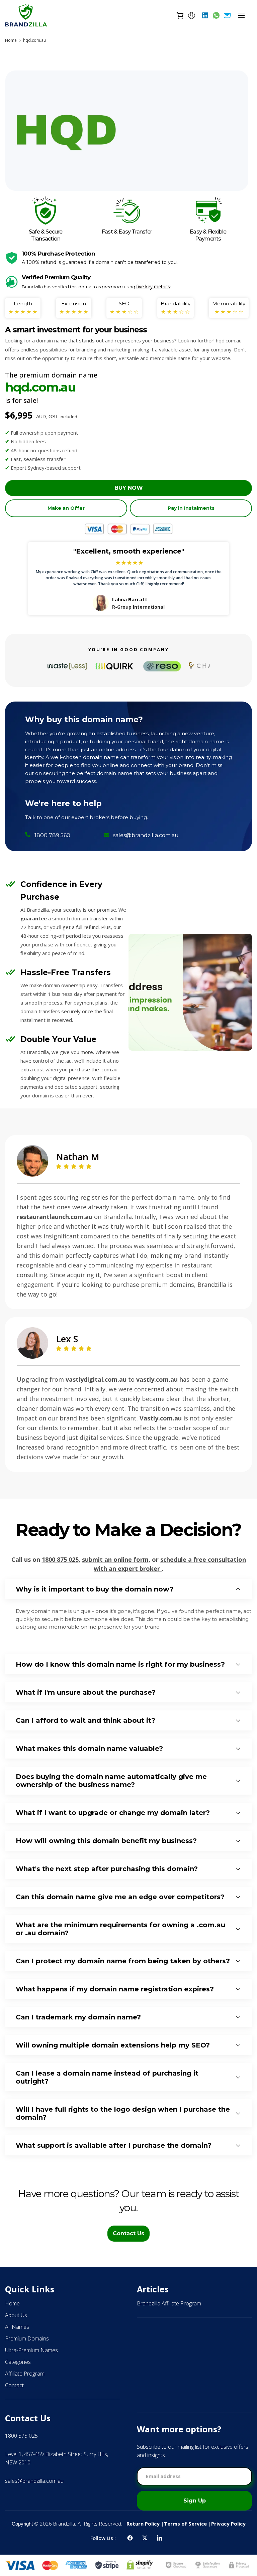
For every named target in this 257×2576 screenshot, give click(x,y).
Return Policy (143, 2524)
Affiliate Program (25, 2374)
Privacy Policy (228, 2524)
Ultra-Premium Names (31, 2350)
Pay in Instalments (191, 508)
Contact (14, 2385)
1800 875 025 (60, 1559)
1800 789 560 (52, 835)
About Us (16, 2315)
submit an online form (115, 1559)
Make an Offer (66, 508)
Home (11, 40)
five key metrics (153, 286)
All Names (17, 2327)
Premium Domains (27, 2338)
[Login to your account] (192, 15)
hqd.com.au (34, 40)
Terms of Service (185, 2524)
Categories (18, 2362)
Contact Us (128, 2233)
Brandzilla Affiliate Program (169, 2303)
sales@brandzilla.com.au (146, 835)
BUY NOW (129, 488)
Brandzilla (64, 2524)
